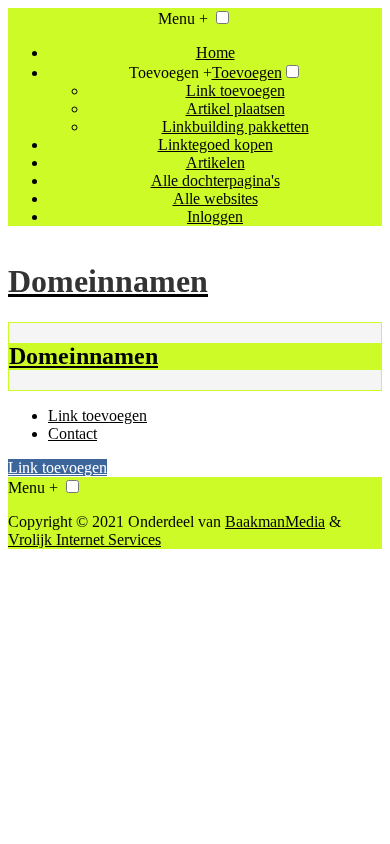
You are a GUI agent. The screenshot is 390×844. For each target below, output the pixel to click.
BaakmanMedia (275, 521)
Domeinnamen (83, 356)
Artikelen (215, 162)
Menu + (183, 18)
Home (215, 52)
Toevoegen (247, 72)
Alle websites (215, 198)
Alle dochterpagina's (215, 180)
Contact (72, 433)
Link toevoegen (235, 90)
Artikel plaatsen (235, 108)
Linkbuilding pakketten (235, 126)
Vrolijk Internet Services (84, 539)
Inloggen (215, 216)
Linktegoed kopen (215, 144)
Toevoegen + (170, 72)
